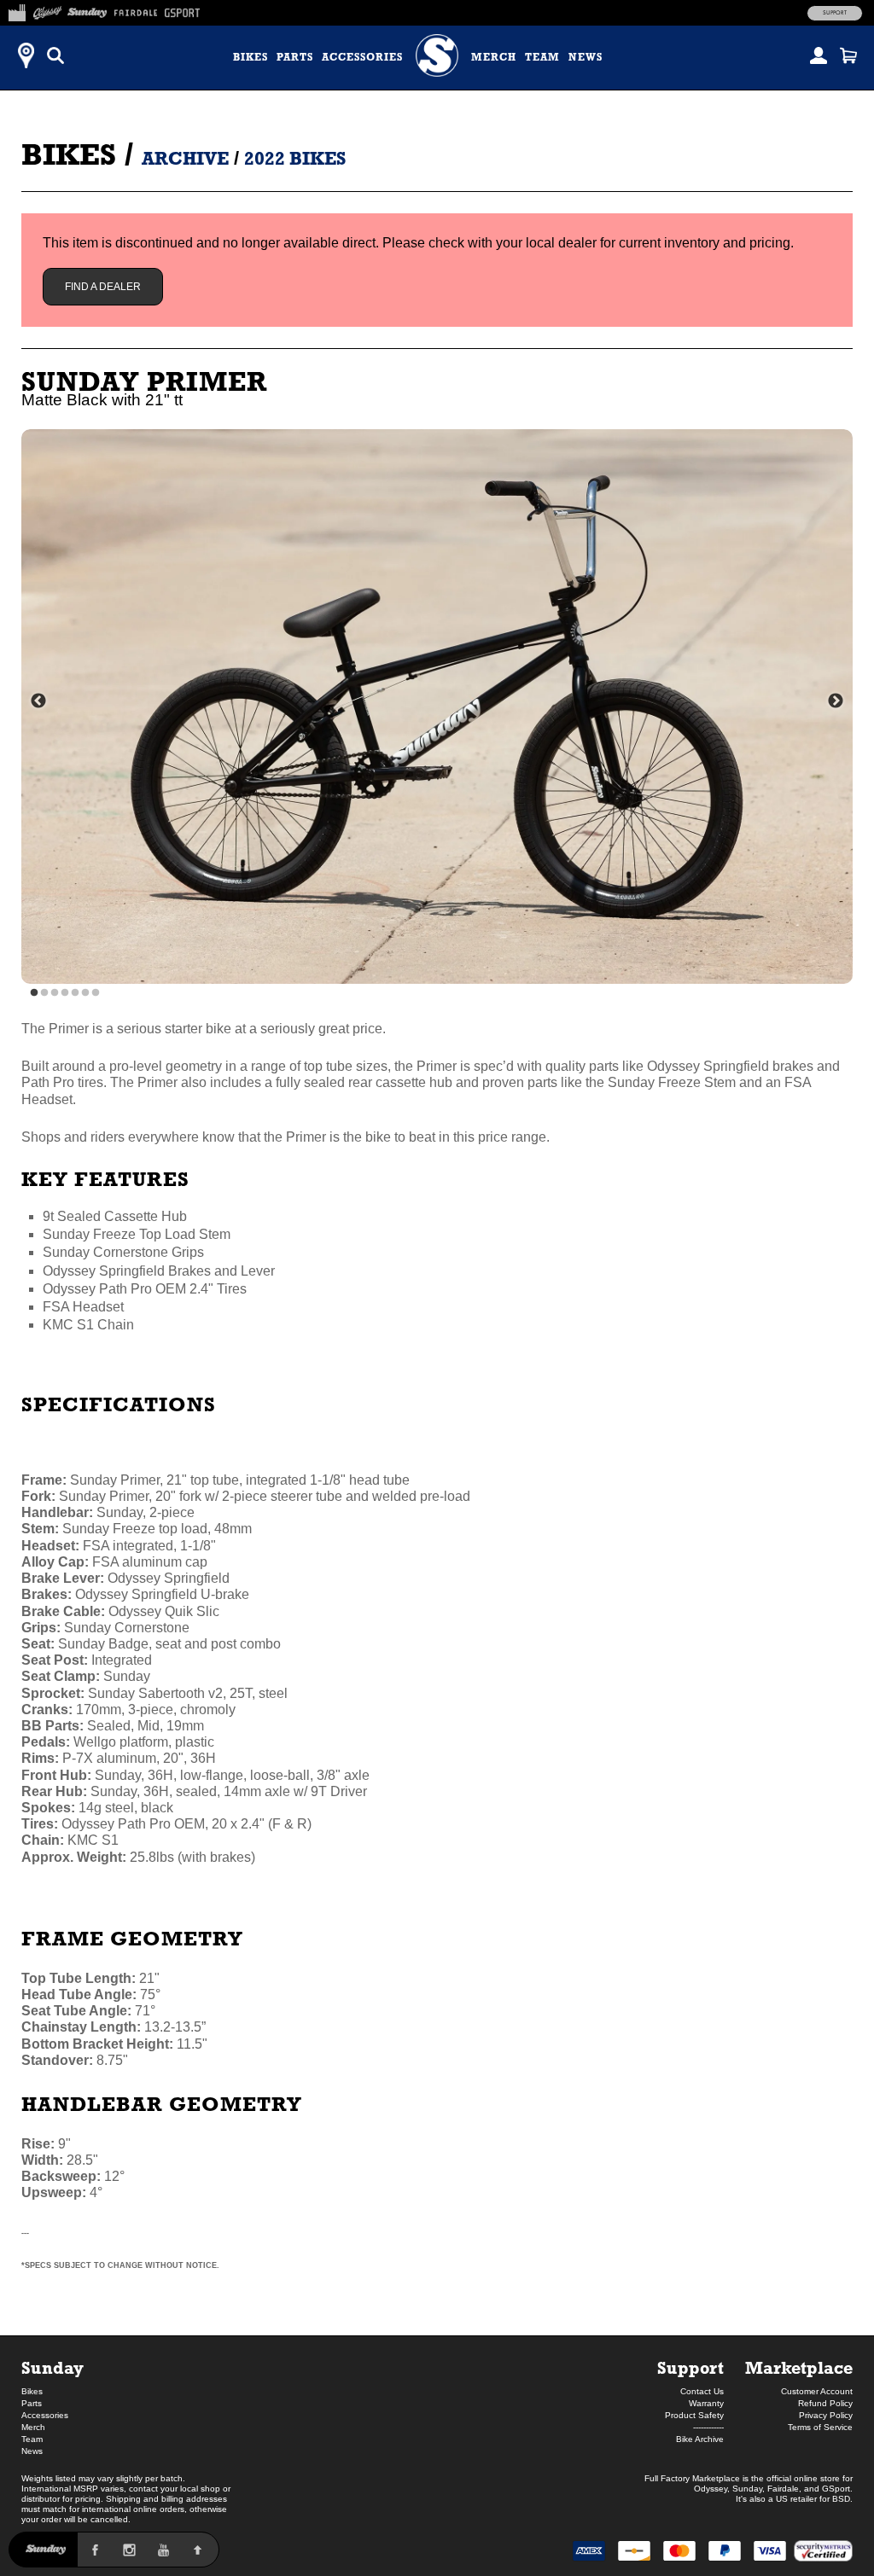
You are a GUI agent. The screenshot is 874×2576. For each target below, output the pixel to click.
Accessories (362, 57)
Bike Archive (700, 2439)
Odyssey (711, 2489)
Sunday (52, 2367)
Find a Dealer (103, 287)
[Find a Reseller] (26, 55)
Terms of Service (820, 2427)
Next (836, 701)
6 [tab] (85, 993)
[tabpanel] (437, 707)
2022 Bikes (295, 158)
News (586, 57)
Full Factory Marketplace (692, 2478)
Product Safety (694, 2415)
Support (835, 13)
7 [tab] (96, 993)
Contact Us (702, 2391)
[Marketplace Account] (819, 55)
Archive (185, 158)
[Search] (55, 55)
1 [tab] (34, 993)
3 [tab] (55, 993)
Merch (494, 57)
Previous (38, 701)
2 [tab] (44, 993)
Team (542, 57)
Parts (295, 57)
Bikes (251, 57)
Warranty (706, 2403)
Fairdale (783, 2489)
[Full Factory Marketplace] (17, 10)
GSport (836, 2489)
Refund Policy (825, 2403)
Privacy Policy (826, 2415)
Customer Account (817, 2391)
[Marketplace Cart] (848, 55)
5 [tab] (75, 993)
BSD (841, 2499)
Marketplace (799, 2367)
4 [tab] (65, 993)
